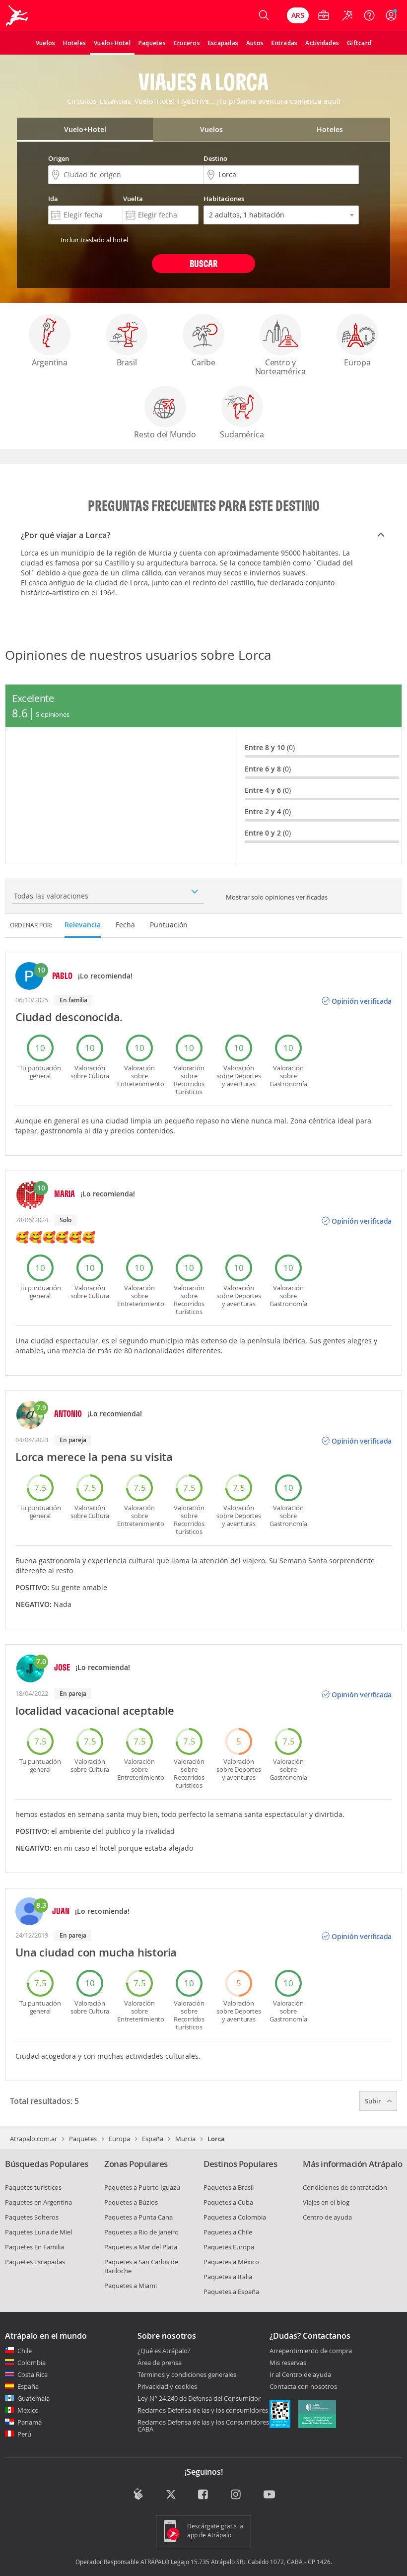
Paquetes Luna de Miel (38, 2232)
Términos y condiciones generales (187, 2374)
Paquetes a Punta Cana (138, 2217)
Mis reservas (288, 2363)
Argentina (50, 362)
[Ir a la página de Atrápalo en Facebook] (204, 2495)
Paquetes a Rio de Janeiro (141, 2232)
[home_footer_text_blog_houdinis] (138, 2494)
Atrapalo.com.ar (34, 2139)
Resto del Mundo (165, 434)
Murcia (185, 2139)
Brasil (127, 362)
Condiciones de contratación (345, 2187)
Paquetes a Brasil (229, 2187)
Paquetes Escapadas (35, 2262)
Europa (357, 362)
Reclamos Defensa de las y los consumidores (203, 2410)
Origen (59, 158)
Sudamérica (242, 434)
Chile (25, 2351)
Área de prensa (160, 2363)
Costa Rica (33, 2374)
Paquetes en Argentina (38, 2202)
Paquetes (83, 2139)
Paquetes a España (231, 2292)
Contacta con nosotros (303, 2387)
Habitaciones (224, 199)
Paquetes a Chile (228, 2232)
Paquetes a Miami (131, 2286)
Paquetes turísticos (33, 2187)
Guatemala (34, 2398)
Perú (24, 2434)
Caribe (203, 362)
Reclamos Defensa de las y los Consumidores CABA (203, 2426)
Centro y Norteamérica (281, 367)
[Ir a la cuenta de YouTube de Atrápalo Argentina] (269, 2495)
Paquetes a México (231, 2262)
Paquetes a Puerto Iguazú (142, 2187)
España (153, 2139)
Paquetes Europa (229, 2247)
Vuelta (133, 199)
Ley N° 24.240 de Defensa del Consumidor (199, 2398)
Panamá (30, 2422)
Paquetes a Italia (228, 2277)
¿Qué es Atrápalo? (164, 2351)
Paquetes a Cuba (228, 2202)
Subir (374, 2101)
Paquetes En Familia (34, 2247)
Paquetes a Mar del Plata (141, 2247)
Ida (53, 199)
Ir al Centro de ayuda (300, 2375)
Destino (215, 158)
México (28, 2410)
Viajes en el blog (326, 2202)
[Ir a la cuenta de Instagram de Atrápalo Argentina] (237, 2495)
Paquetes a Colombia (235, 2217)
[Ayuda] (369, 15)
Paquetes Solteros (32, 2217)
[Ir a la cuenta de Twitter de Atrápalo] (171, 2495)
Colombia (32, 2363)
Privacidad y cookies (167, 2386)
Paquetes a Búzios (131, 2202)
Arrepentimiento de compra (311, 2351)
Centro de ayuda (327, 2217)
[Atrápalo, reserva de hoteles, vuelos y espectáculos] (18, 15)
